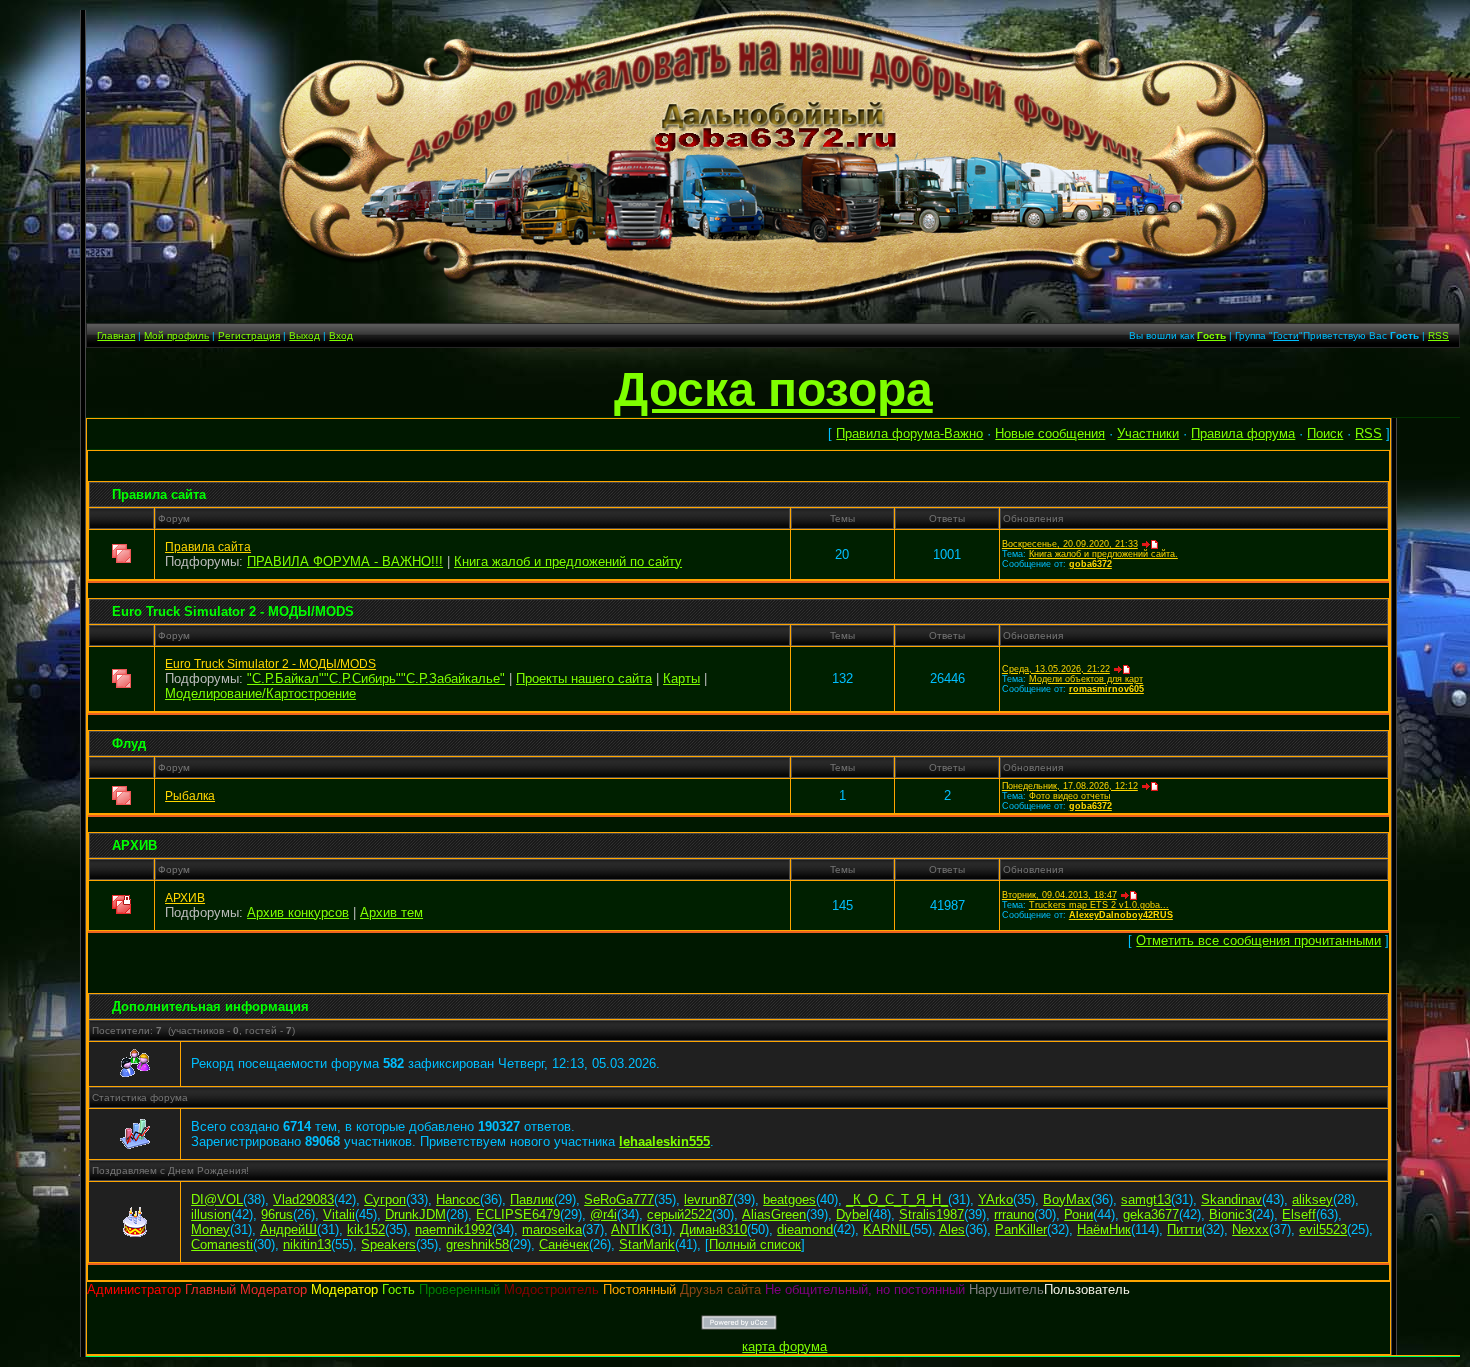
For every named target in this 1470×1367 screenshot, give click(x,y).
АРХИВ (134, 845)
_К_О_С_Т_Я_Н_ (897, 1199)
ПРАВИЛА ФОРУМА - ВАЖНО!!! (345, 561)
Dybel (852, 1214)
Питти (1184, 1229)
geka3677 (1151, 1214)
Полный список (755, 1244)
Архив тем (391, 912)
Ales (952, 1229)
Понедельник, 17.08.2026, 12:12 (1070, 786)
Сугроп (385, 1199)
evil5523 (1323, 1229)
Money (210, 1229)
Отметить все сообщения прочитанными (1258, 940)
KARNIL (886, 1229)
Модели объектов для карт (1086, 679)
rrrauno (1014, 1214)
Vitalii (339, 1214)
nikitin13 (307, 1244)
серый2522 (679, 1214)
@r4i (603, 1214)
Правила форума (1243, 433)
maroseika (552, 1229)
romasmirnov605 (1106, 689)
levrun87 (708, 1199)
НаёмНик (1104, 1229)
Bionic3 (1230, 1214)
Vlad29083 (303, 1199)
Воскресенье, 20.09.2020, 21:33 (1070, 544)
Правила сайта (159, 494)
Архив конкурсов (298, 912)
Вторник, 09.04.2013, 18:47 (1059, 895)
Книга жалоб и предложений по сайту (568, 561)
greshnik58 (477, 1244)
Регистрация (249, 335)
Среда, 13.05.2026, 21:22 (1056, 669)
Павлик (532, 1199)
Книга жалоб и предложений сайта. (1103, 554)
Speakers (388, 1244)
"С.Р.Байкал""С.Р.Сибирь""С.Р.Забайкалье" (376, 678)
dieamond (805, 1229)
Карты (681, 678)
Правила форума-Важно (909, 433)
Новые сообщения (1050, 433)
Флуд (129, 743)
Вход (341, 335)
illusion (211, 1214)
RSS (1438, 335)
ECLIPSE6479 (518, 1214)
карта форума (784, 1346)
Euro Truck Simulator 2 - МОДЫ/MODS (233, 611)
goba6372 (1090, 564)
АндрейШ (288, 1229)
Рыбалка (190, 796)
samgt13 (1146, 1199)
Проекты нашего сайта (584, 678)
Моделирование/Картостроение (260, 693)
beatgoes (789, 1199)
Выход (304, 335)
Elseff (1299, 1214)
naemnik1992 (453, 1229)
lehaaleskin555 (664, 1141)
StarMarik (647, 1244)
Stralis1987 (931, 1214)
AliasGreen (774, 1214)
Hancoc (458, 1199)
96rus (277, 1214)
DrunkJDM (415, 1214)
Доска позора (773, 389)
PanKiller (1021, 1229)
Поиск (1325, 433)
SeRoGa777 (619, 1199)
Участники (1148, 433)
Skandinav (1231, 1199)
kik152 (366, 1229)
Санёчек (564, 1244)
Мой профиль (176, 335)
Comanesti (222, 1244)
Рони (1078, 1214)
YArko (995, 1199)
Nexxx (1250, 1229)
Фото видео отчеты (1069, 796)
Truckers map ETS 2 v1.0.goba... (1099, 905)
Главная (116, 335)
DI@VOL (217, 1199)
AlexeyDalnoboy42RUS (1121, 915)
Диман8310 (713, 1229)
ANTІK (630, 1229)
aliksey (1312, 1199)
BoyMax (1067, 1199)
